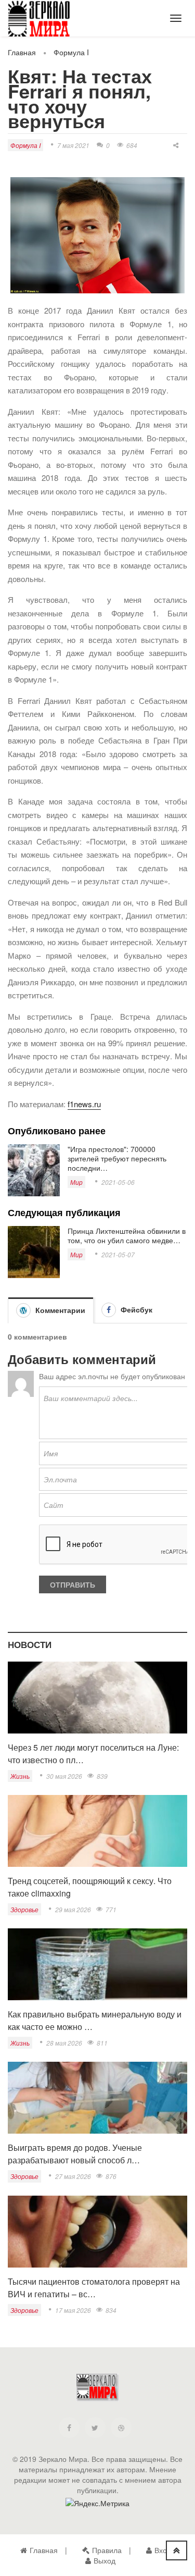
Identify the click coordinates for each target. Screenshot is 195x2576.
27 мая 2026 (73, 2176)
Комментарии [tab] (59, 1310)
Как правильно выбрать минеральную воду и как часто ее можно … (95, 2020)
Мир (76, 1182)
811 (102, 2043)
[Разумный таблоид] (47, 20)
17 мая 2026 (73, 2310)
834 (111, 2310)
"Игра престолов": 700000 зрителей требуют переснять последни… (117, 1158)
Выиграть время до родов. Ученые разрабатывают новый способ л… (75, 2154)
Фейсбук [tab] (135, 1309)
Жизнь (20, 1776)
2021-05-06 (118, 1182)
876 (111, 2176)
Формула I (71, 52)
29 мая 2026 (73, 1909)
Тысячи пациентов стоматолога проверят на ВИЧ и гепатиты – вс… (94, 2288)
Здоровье (24, 1909)
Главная (22, 52)
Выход (105, 2560)
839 (102, 1776)
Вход (163, 2550)
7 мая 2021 (73, 145)
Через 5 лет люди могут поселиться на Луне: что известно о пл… (93, 1754)
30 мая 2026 (64, 1776)
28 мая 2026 (64, 2043)
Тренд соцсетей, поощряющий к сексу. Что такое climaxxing (90, 1887)
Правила (107, 2550)
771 (111, 1909)
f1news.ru (84, 1104)
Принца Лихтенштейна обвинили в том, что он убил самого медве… (127, 1235)
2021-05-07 (118, 1254)
